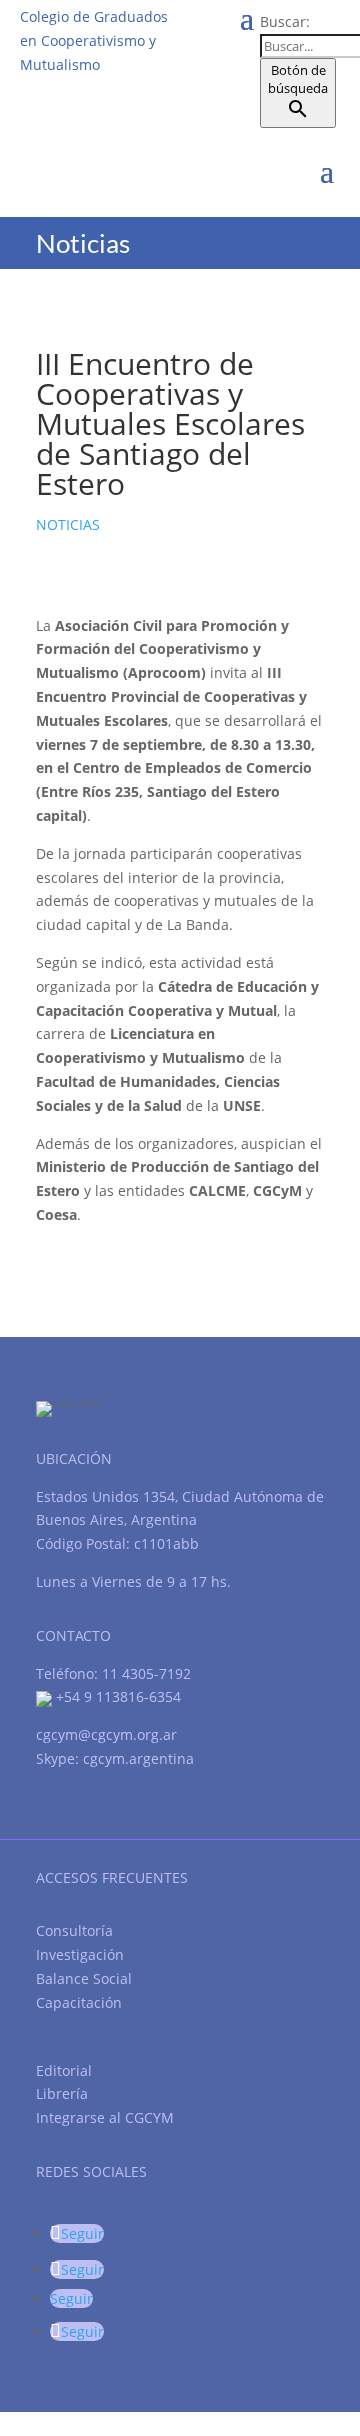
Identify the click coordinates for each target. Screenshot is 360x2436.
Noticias (68, 524)
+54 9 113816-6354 (116, 1696)
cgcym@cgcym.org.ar (106, 1734)
